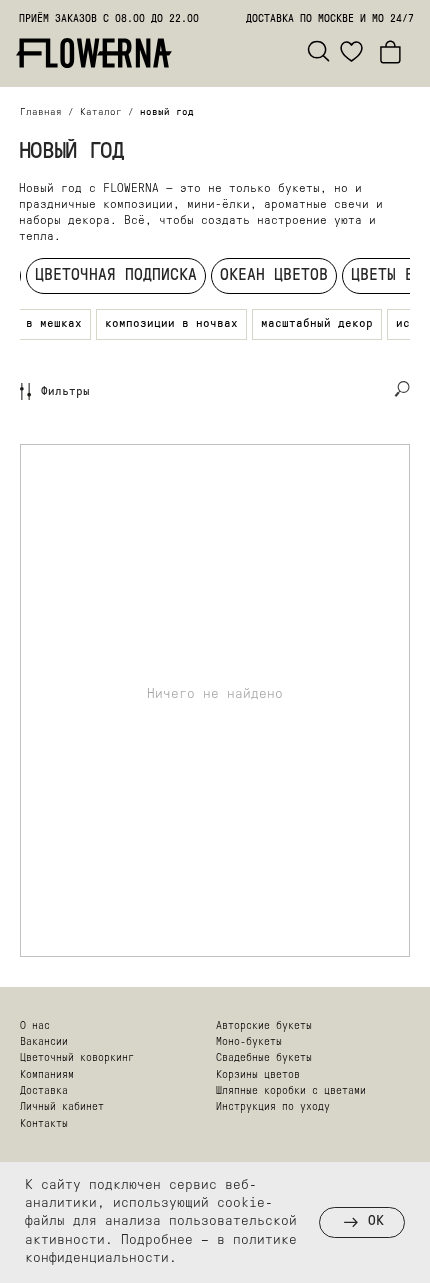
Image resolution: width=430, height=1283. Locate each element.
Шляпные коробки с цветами (291, 1091)
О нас (35, 1026)
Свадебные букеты (264, 1058)
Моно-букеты (249, 1042)
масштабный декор (317, 324)
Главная (41, 112)
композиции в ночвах (171, 324)
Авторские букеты (264, 1026)
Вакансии (44, 1042)
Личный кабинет (62, 1107)
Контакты (44, 1124)
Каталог (101, 112)
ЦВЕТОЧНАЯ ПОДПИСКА (116, 276)
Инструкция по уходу (273, 1107)
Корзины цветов (258, 1075)
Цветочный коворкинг (77, 1058)
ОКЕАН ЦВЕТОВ (274, 276)
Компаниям (47, 1075)
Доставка (44, 1091)
